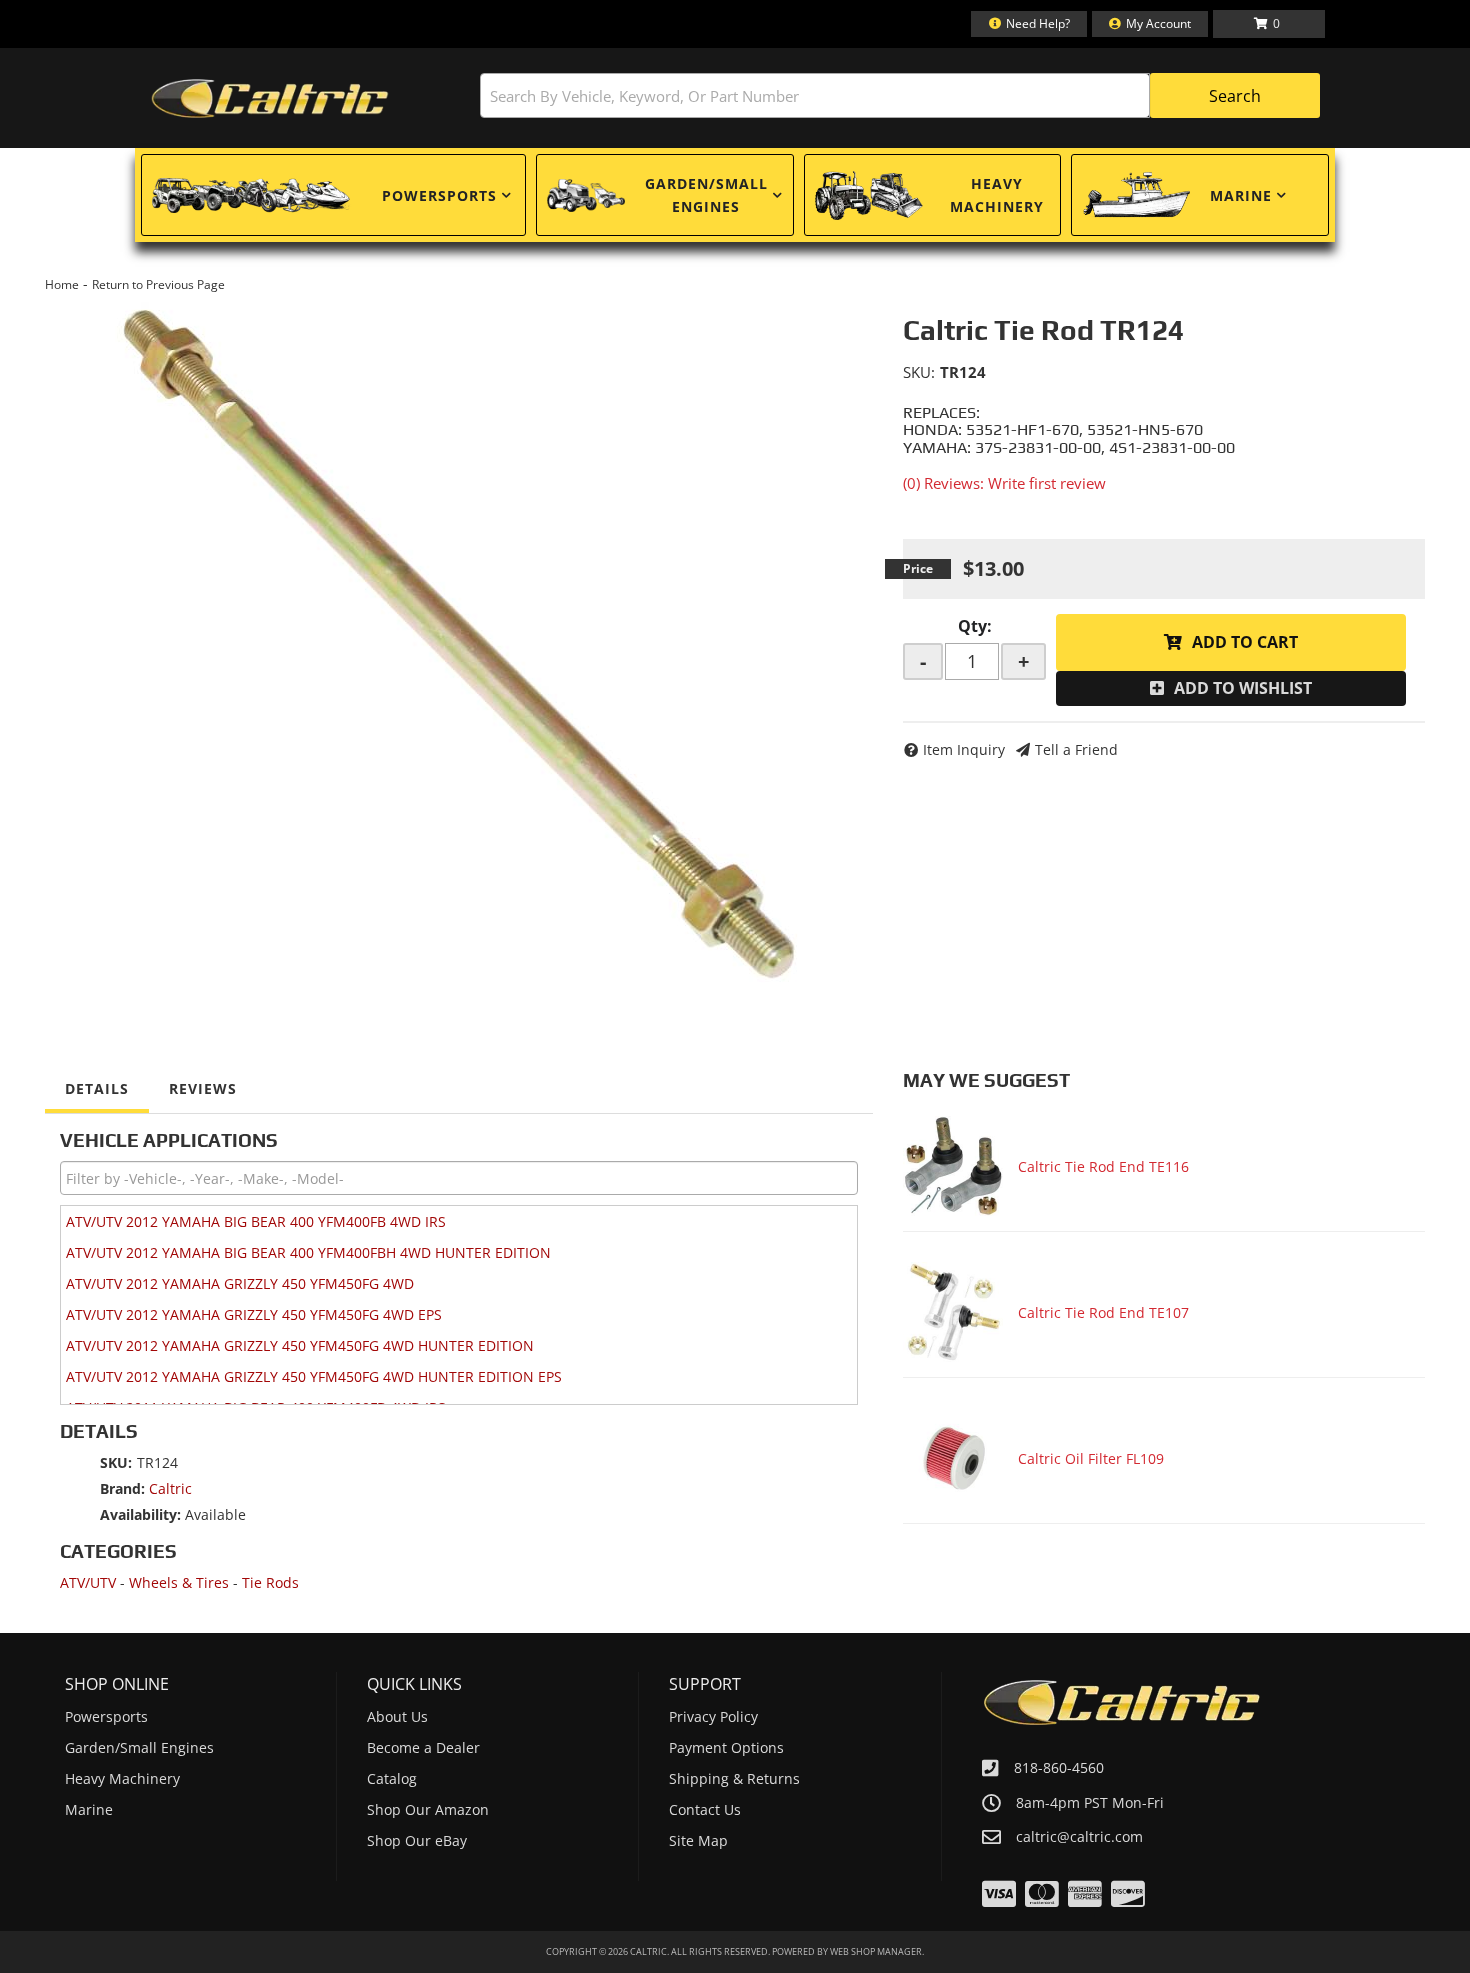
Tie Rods (270, 1582)
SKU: (919, 372)
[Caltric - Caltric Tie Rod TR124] (459, 644)
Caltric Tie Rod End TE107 (1103, 1312)
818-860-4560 (1059, 1767)
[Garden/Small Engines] (586, 195)
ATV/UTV (88, 1582)
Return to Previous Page (158, 284)
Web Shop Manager (876, 1951)
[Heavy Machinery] (869, 195)
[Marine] (1136, 195)
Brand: (122, 1488)
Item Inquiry (964, 749)
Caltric (170, 1488)
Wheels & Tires (179, 1582)
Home (62, 284)
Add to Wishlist (1243, 688)
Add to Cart (1245, 642)
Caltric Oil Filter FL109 (1091, 1458)
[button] (900, 95)
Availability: (140, 1514)
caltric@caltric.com (1079, 1837)
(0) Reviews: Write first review (1004, 483)
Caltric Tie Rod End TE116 (1103, 1166)
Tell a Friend (1076, 749)
